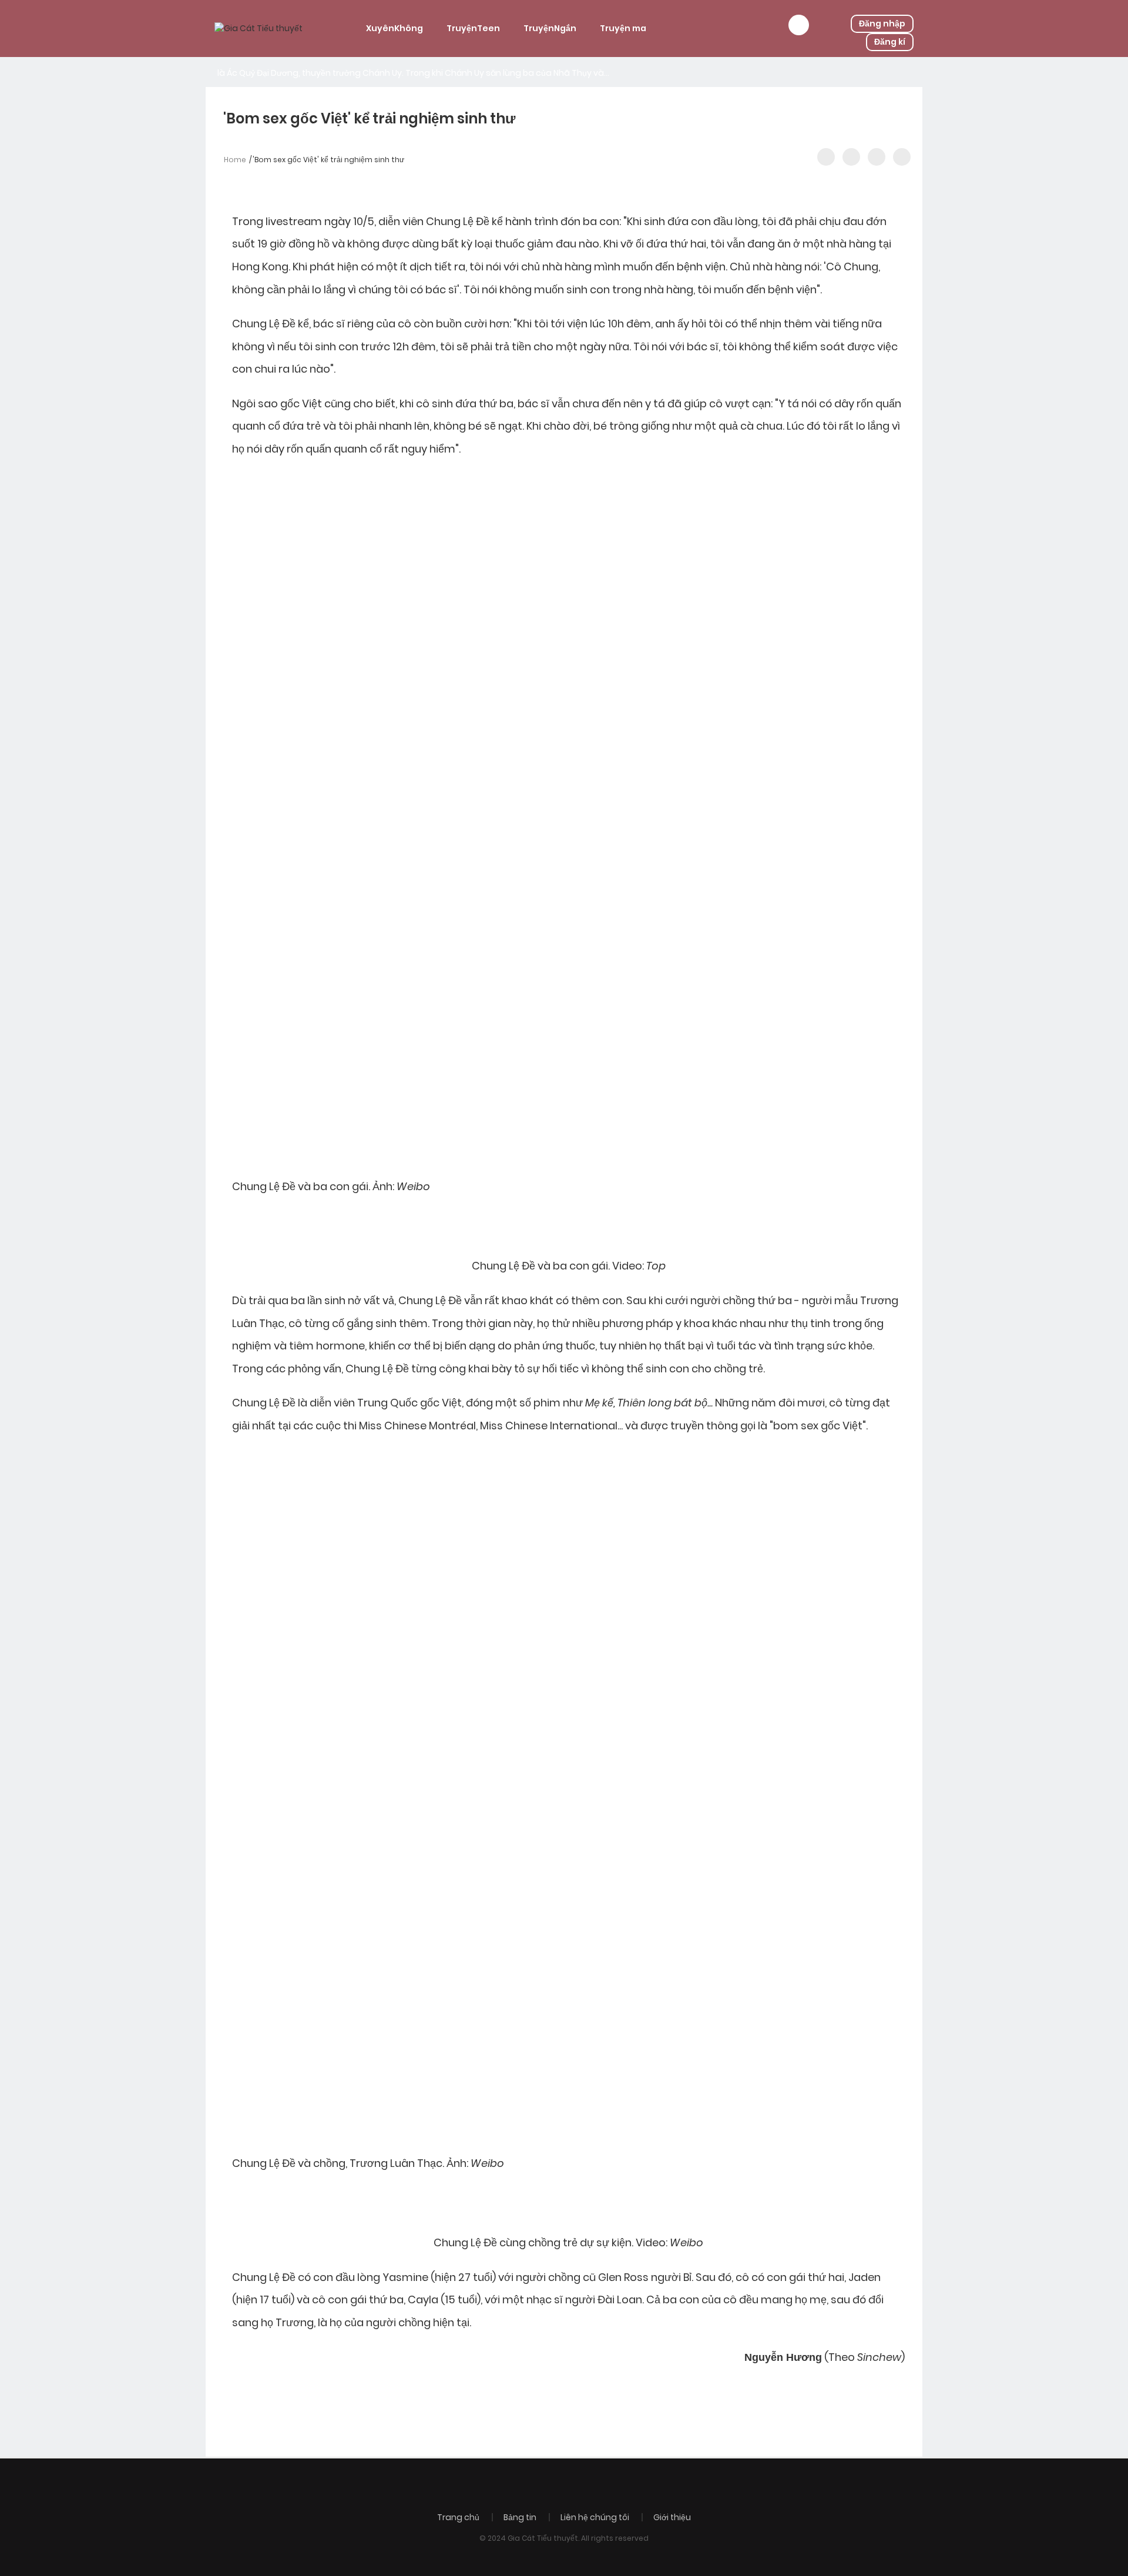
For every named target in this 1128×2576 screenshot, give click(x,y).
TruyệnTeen (473, 28)
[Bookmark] (877, 157)
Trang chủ (458, 2517)
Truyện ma (623, 28)
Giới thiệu (672, 2517)
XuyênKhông (395, 28)
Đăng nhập (882, 24)
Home (235, 160)
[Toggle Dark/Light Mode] (902, 157)
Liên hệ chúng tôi (595, 2517)
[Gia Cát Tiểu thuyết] (258, 28)
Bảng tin (520, 2517)
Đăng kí (890, 42)
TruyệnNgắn (550, 28)
